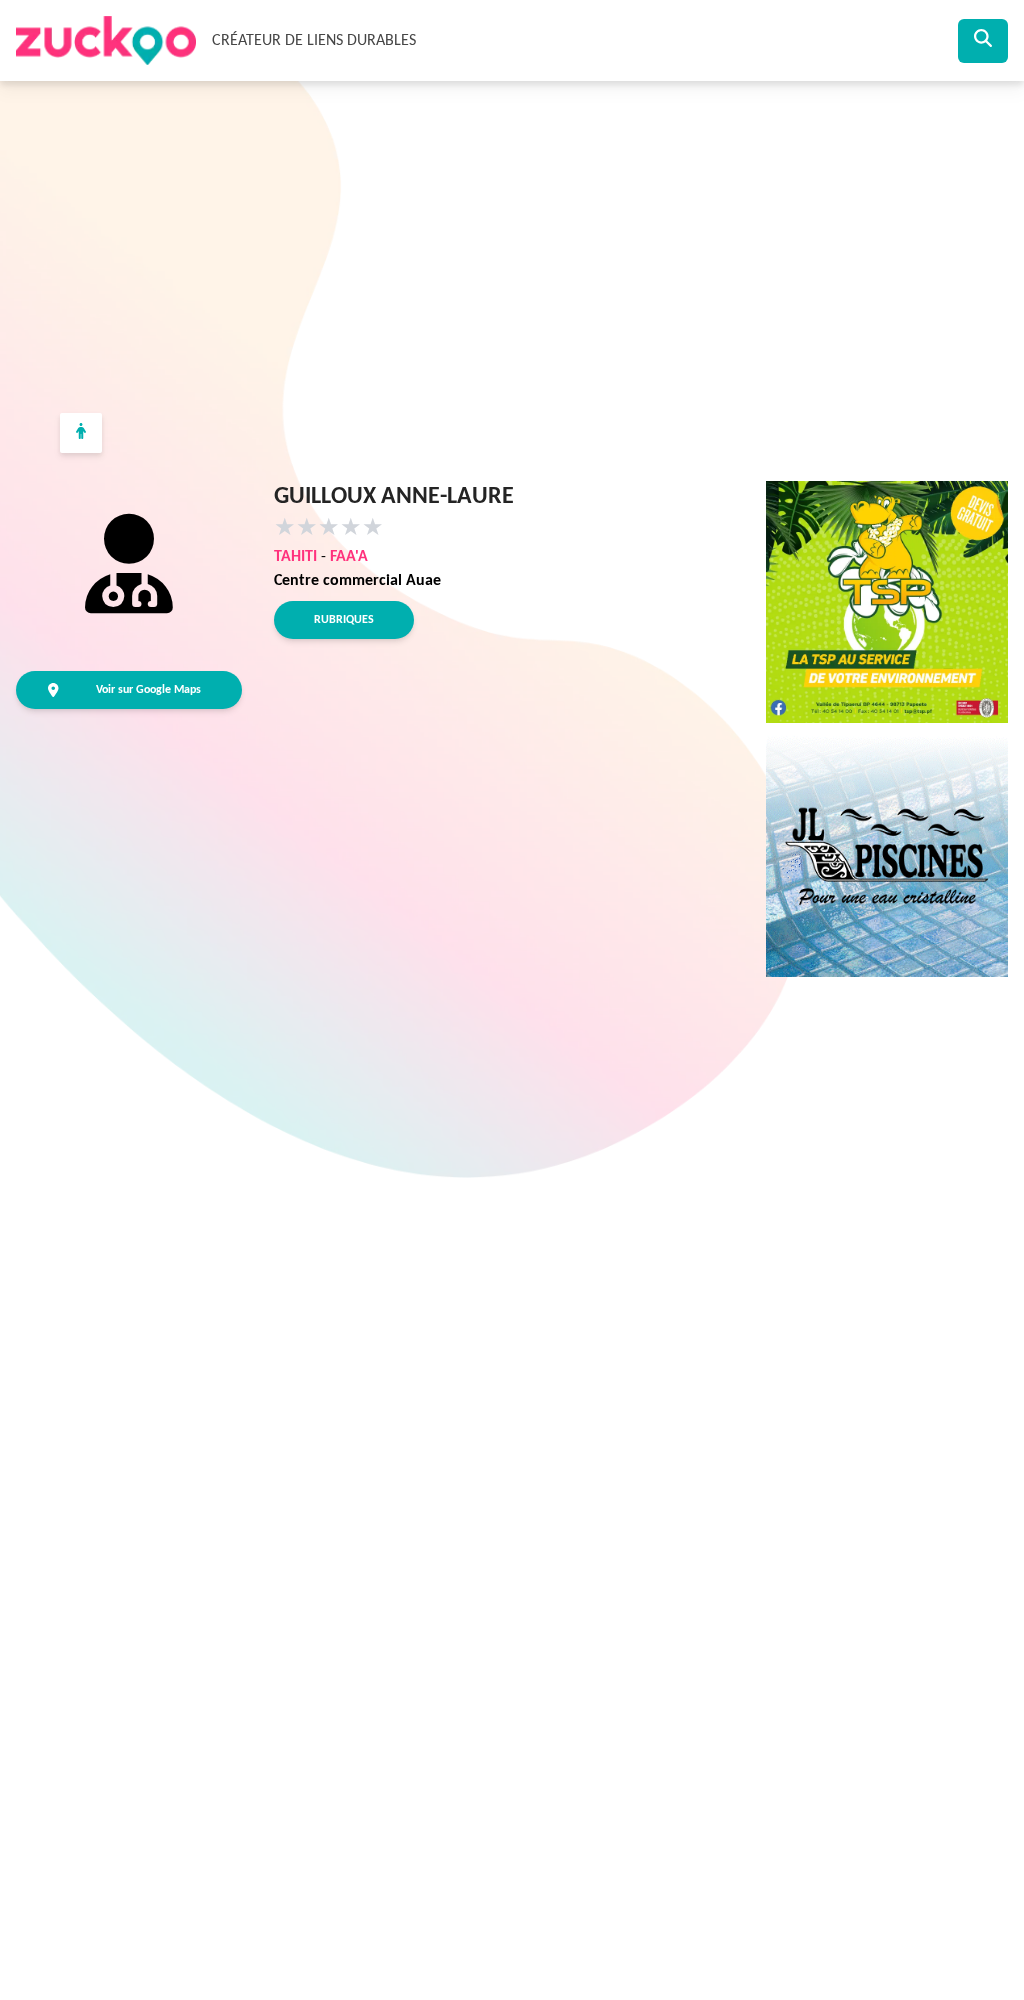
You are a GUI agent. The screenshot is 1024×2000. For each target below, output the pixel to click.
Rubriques (344, 620)
